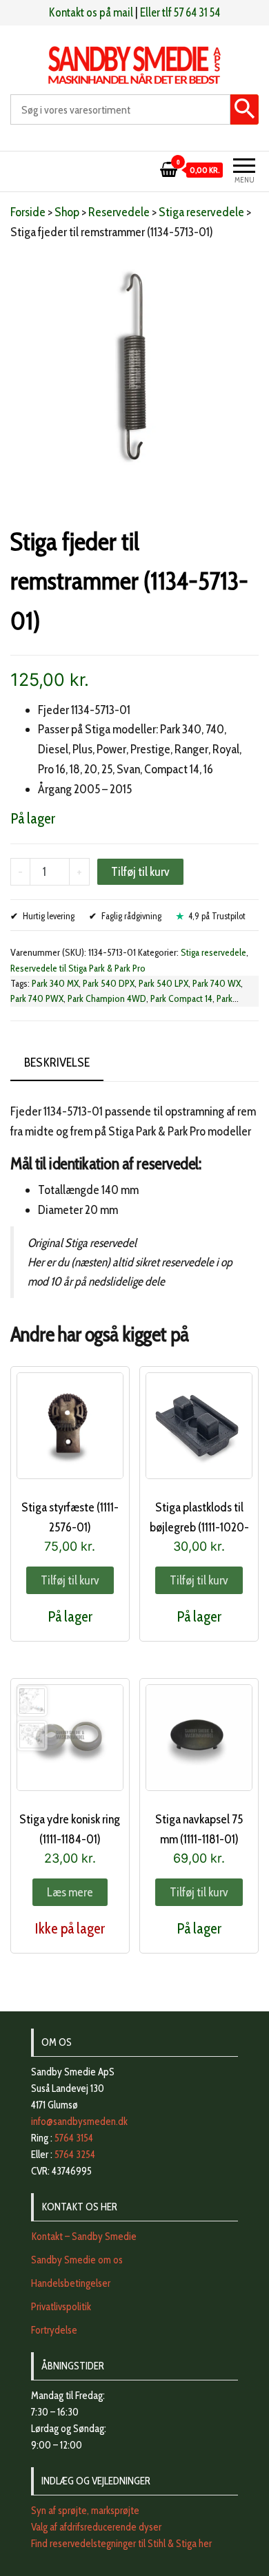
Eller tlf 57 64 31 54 (180, 12)
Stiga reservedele (201, 212)
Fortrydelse (54, 2330)
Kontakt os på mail (91, 12)
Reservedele (119, 212)
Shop (67, 212)
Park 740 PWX (37, 998)
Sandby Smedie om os (77, 2260)
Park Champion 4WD (107, 998)
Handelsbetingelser (71, 2283)
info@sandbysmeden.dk (79, 2122)
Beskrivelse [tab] (57, 1062)
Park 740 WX (217, 983)
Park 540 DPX (109, 983)
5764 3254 (75, 2155)
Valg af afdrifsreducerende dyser (96, 2527)
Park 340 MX (55, 983)
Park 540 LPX (163, 983)
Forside (28, 212)
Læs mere (70, 1892)
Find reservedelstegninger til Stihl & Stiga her (121, 2544)
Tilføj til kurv (140, 872)
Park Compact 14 (181, 998)
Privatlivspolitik (61, 2307)
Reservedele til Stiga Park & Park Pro (78, 968)
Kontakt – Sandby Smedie (84, 2237)
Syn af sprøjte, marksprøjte (85, 2511)
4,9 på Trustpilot (217, 916)
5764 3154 (74, 2138)
